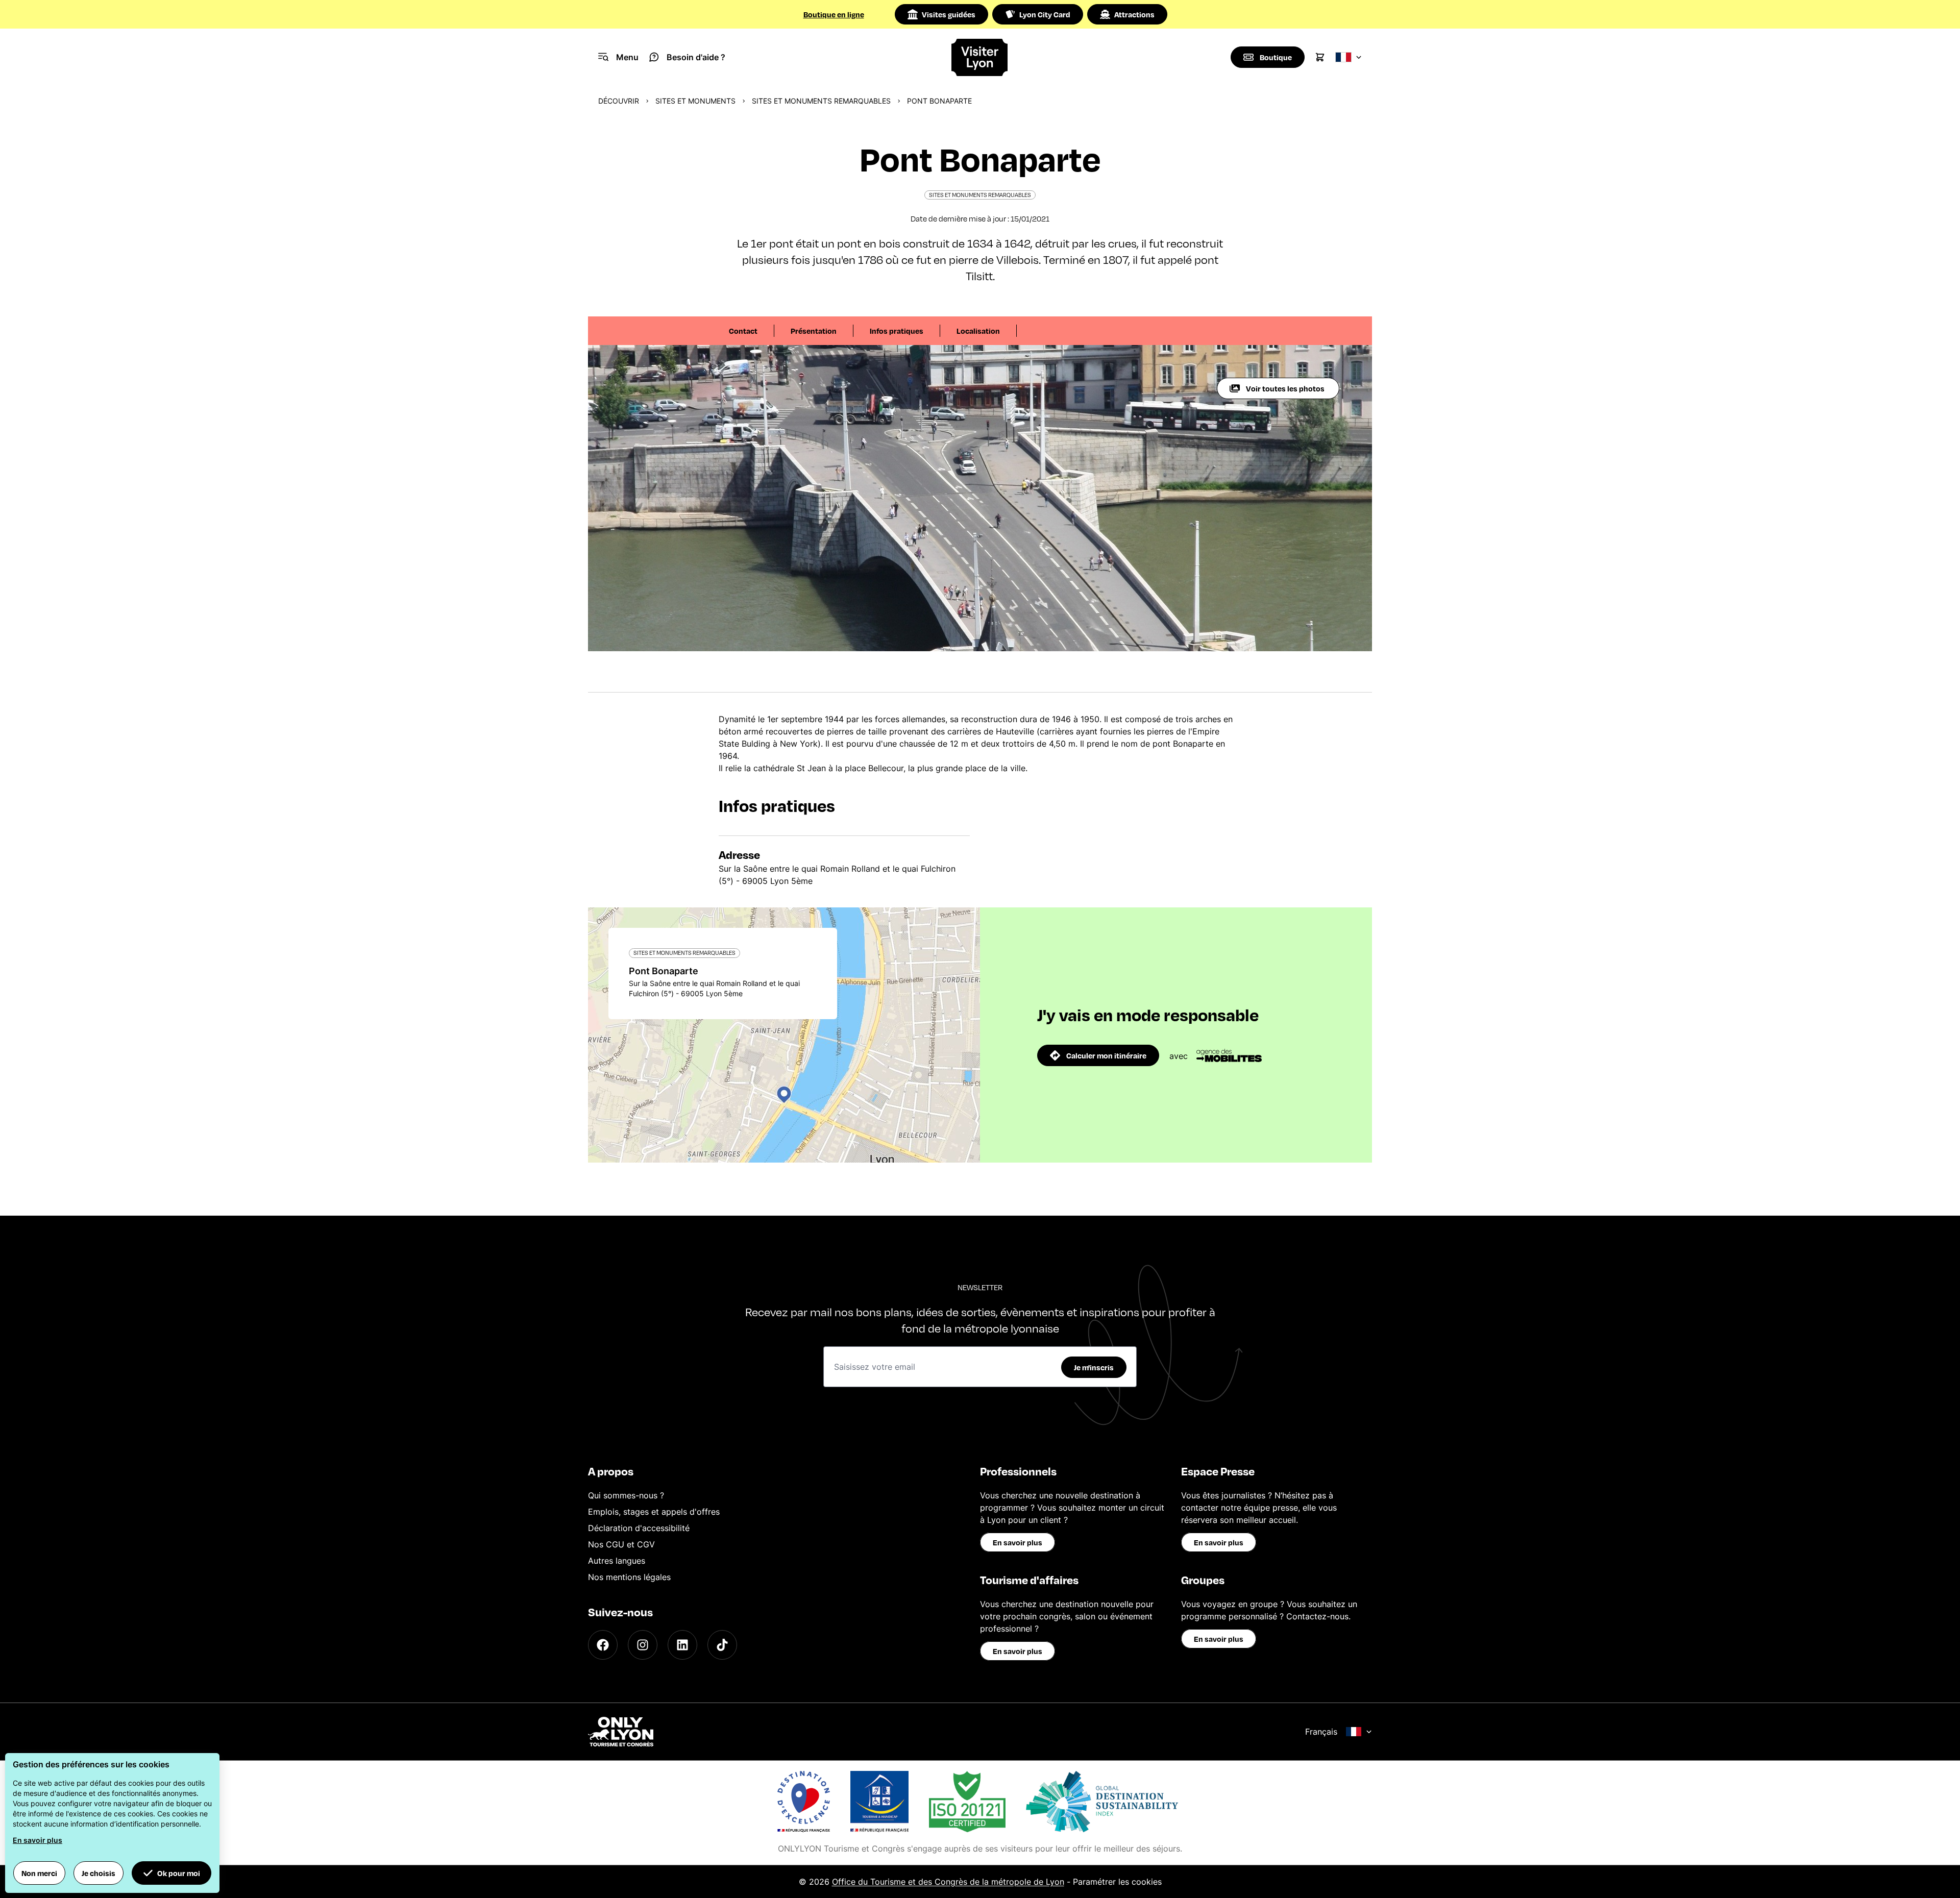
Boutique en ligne (834, 14)
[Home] (980, 57)
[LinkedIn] (682, 1645)
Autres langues (617, 1561)
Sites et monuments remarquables (821, 101)
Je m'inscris (1094, 1367)
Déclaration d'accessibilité (639, 1528)
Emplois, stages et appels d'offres (654, 1512)
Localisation (978, 331)
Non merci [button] (39, 1873)
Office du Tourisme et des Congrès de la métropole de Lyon (948, 1882)
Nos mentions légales (629, 1577)
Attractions (1134, 14)
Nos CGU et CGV (621, 1544)
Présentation (814, 331)
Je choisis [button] (99, 1873)
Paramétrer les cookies (1117, 1882)
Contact (743, 331)
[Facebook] (603, 1645)
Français (1321, 1732)
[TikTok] (722, 1645)
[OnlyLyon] (621, 1732)
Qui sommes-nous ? (626, 1495)
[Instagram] (643, 1645)
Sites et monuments (695, 101)
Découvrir (619, 101)
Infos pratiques (897, 331)
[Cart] (1320, 57)
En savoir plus (1018, 1542)
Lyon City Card (1045, 14)
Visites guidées (949, 14)
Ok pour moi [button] (179, 1873)
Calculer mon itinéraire (1106, 1055)
